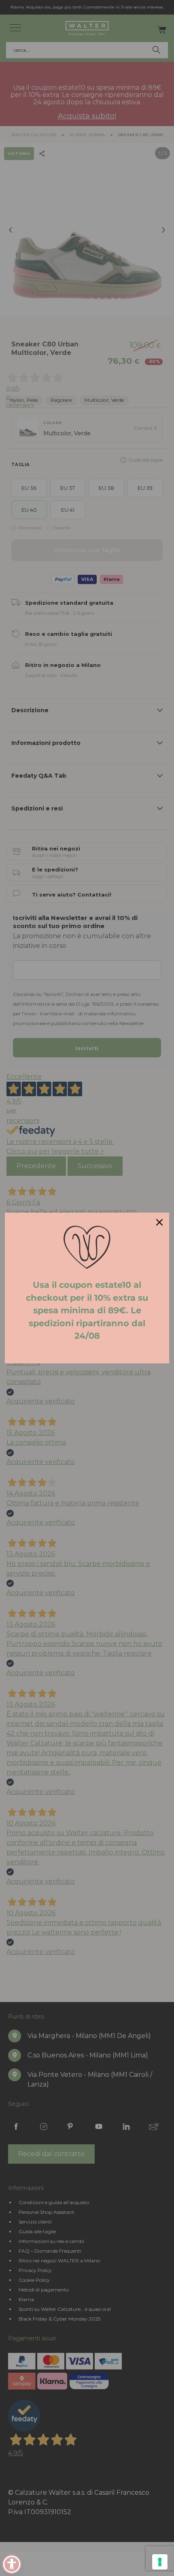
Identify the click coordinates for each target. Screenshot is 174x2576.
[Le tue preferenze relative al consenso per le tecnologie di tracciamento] (160, 2562)
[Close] (159, 1222)
